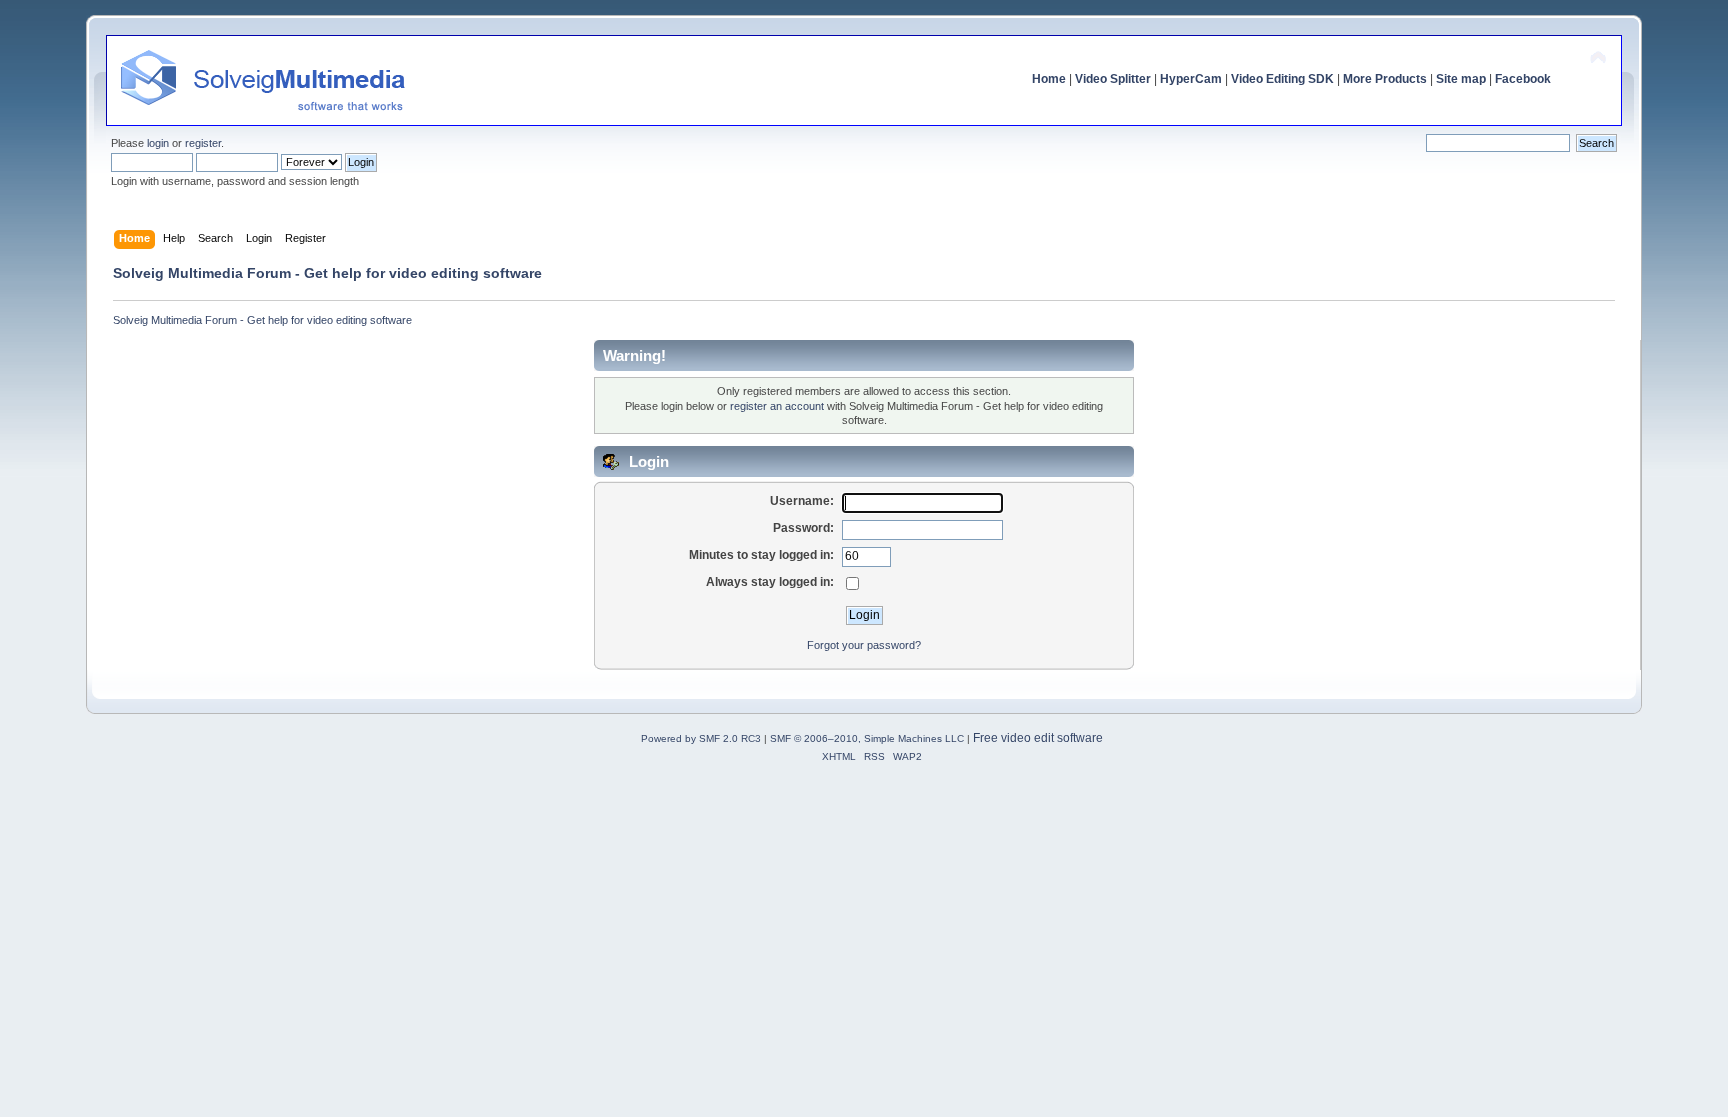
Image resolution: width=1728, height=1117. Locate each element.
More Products (1385, 79)
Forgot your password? (864, 645)
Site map (1461, 79)
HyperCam (1191, 79)
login (158, 143)
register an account (777, 406)
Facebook (1523, 79)
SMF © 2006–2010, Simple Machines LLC (867, 738)
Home (1049, 79)
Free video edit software (1038, 738)
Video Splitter (1113, 79)
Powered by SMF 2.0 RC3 (701, 738)
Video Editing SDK (1282, 79)
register (203, 143)
